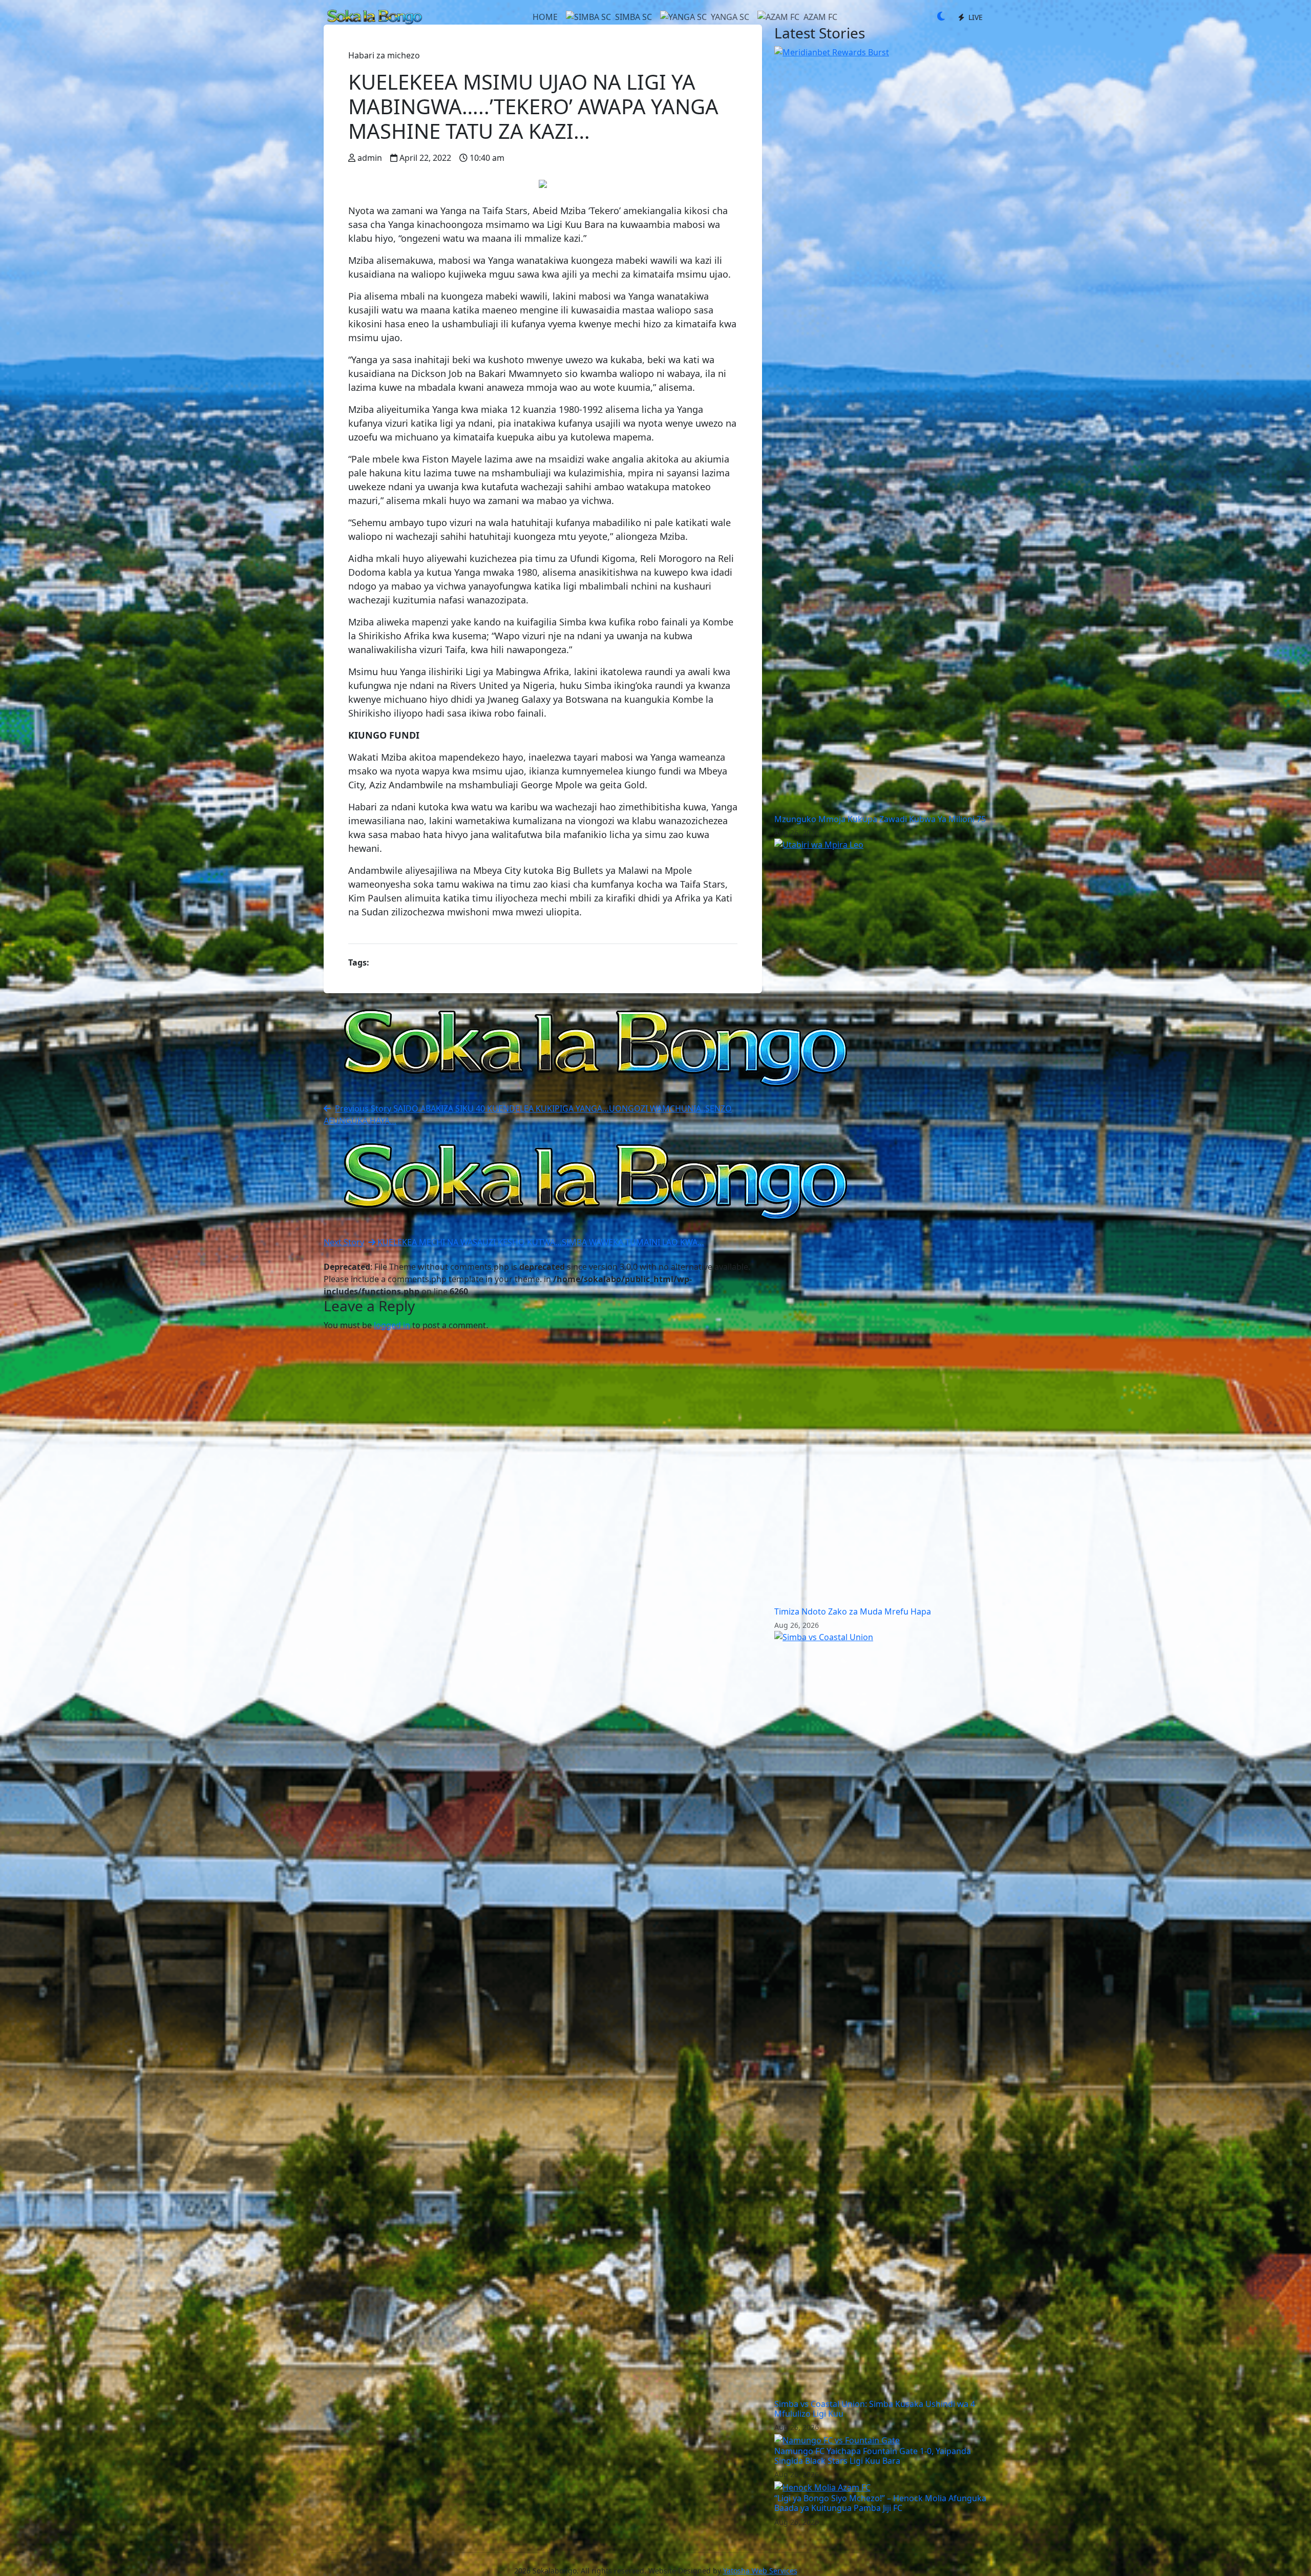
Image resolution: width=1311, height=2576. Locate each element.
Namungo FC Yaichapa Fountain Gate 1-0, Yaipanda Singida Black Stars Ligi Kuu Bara (873, 2456)
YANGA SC (730, 17)
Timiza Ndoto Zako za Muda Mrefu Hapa (853, 1611)
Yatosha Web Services (760, 2571)
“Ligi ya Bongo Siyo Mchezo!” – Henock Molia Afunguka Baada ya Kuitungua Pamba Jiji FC (880, 2503)
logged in (392, 1325)
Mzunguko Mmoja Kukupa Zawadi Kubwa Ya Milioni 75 (880, 819)
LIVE (975, 17)
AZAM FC (820, 17)
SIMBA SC (633, 17)
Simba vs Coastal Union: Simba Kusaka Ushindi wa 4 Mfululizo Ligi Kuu (875, 2409)
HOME (545, 17)
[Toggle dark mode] (941, 17)
